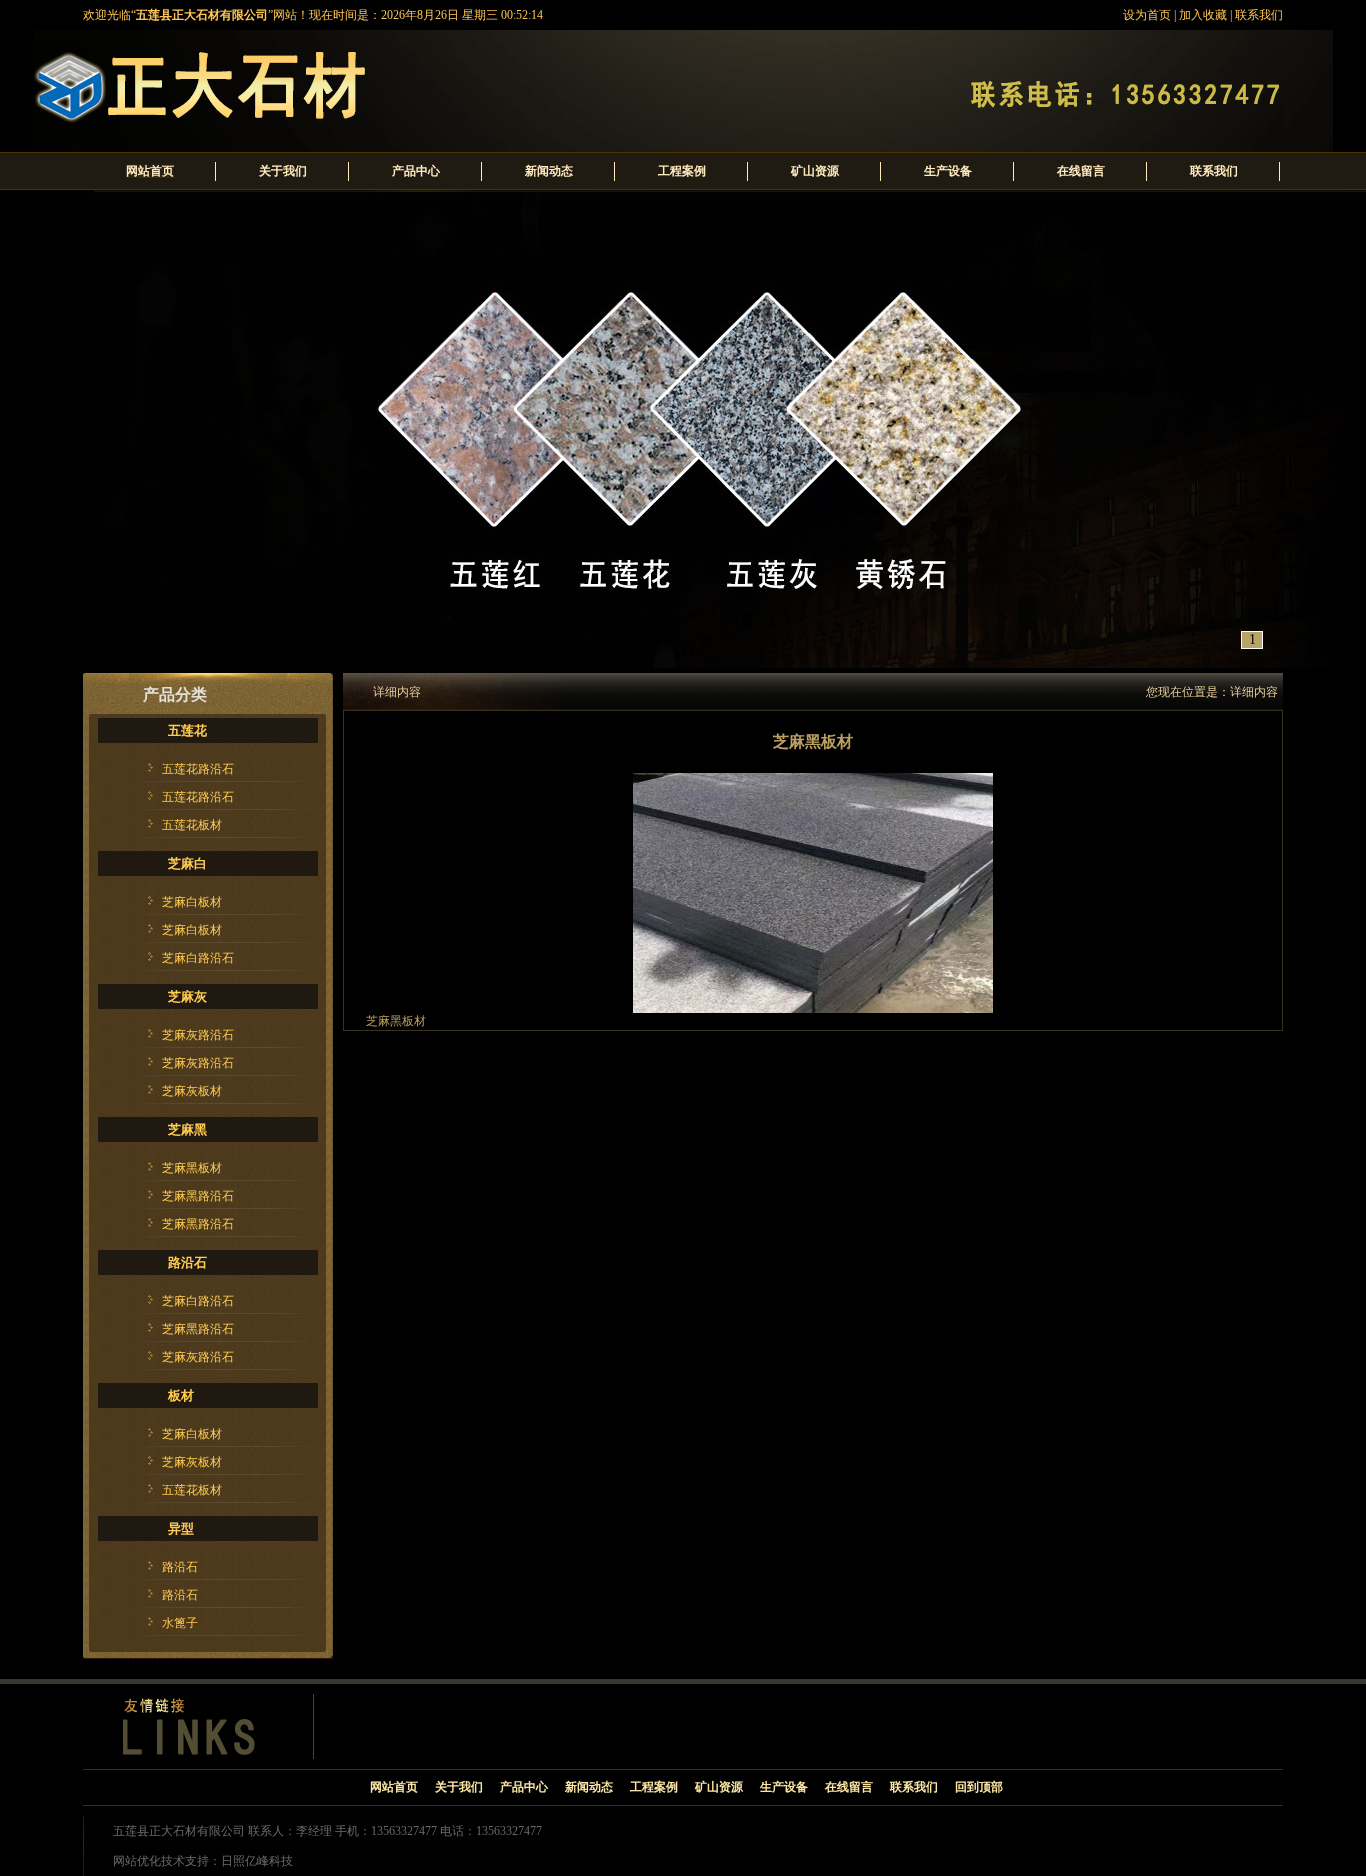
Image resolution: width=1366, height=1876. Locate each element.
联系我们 (1259, 15)
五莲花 (187, 730)
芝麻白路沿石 (198, 958)
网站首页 (150, 171)
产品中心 (416, 171)
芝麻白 (187, 863)
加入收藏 (1203, 15)
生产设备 (948, 171)
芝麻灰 (187, 996)
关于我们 (283, 171)
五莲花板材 (192, 825)
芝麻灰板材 (192, 1091)
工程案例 (682, 171)
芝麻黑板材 (192, 1168)
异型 (181, 1528)
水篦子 (180, 1623)
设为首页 (1147, 15)
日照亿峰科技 (257, 1861)
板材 (181, 1395)
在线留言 (1081, 171)
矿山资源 (815, 171)
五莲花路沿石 (198, 769)
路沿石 (187, 1262)
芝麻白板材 (192, 902)
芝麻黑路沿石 (198, 1196)
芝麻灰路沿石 (198, 1035)
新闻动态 (549, 171)
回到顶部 (979, 1787)
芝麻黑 (187, 1129)
